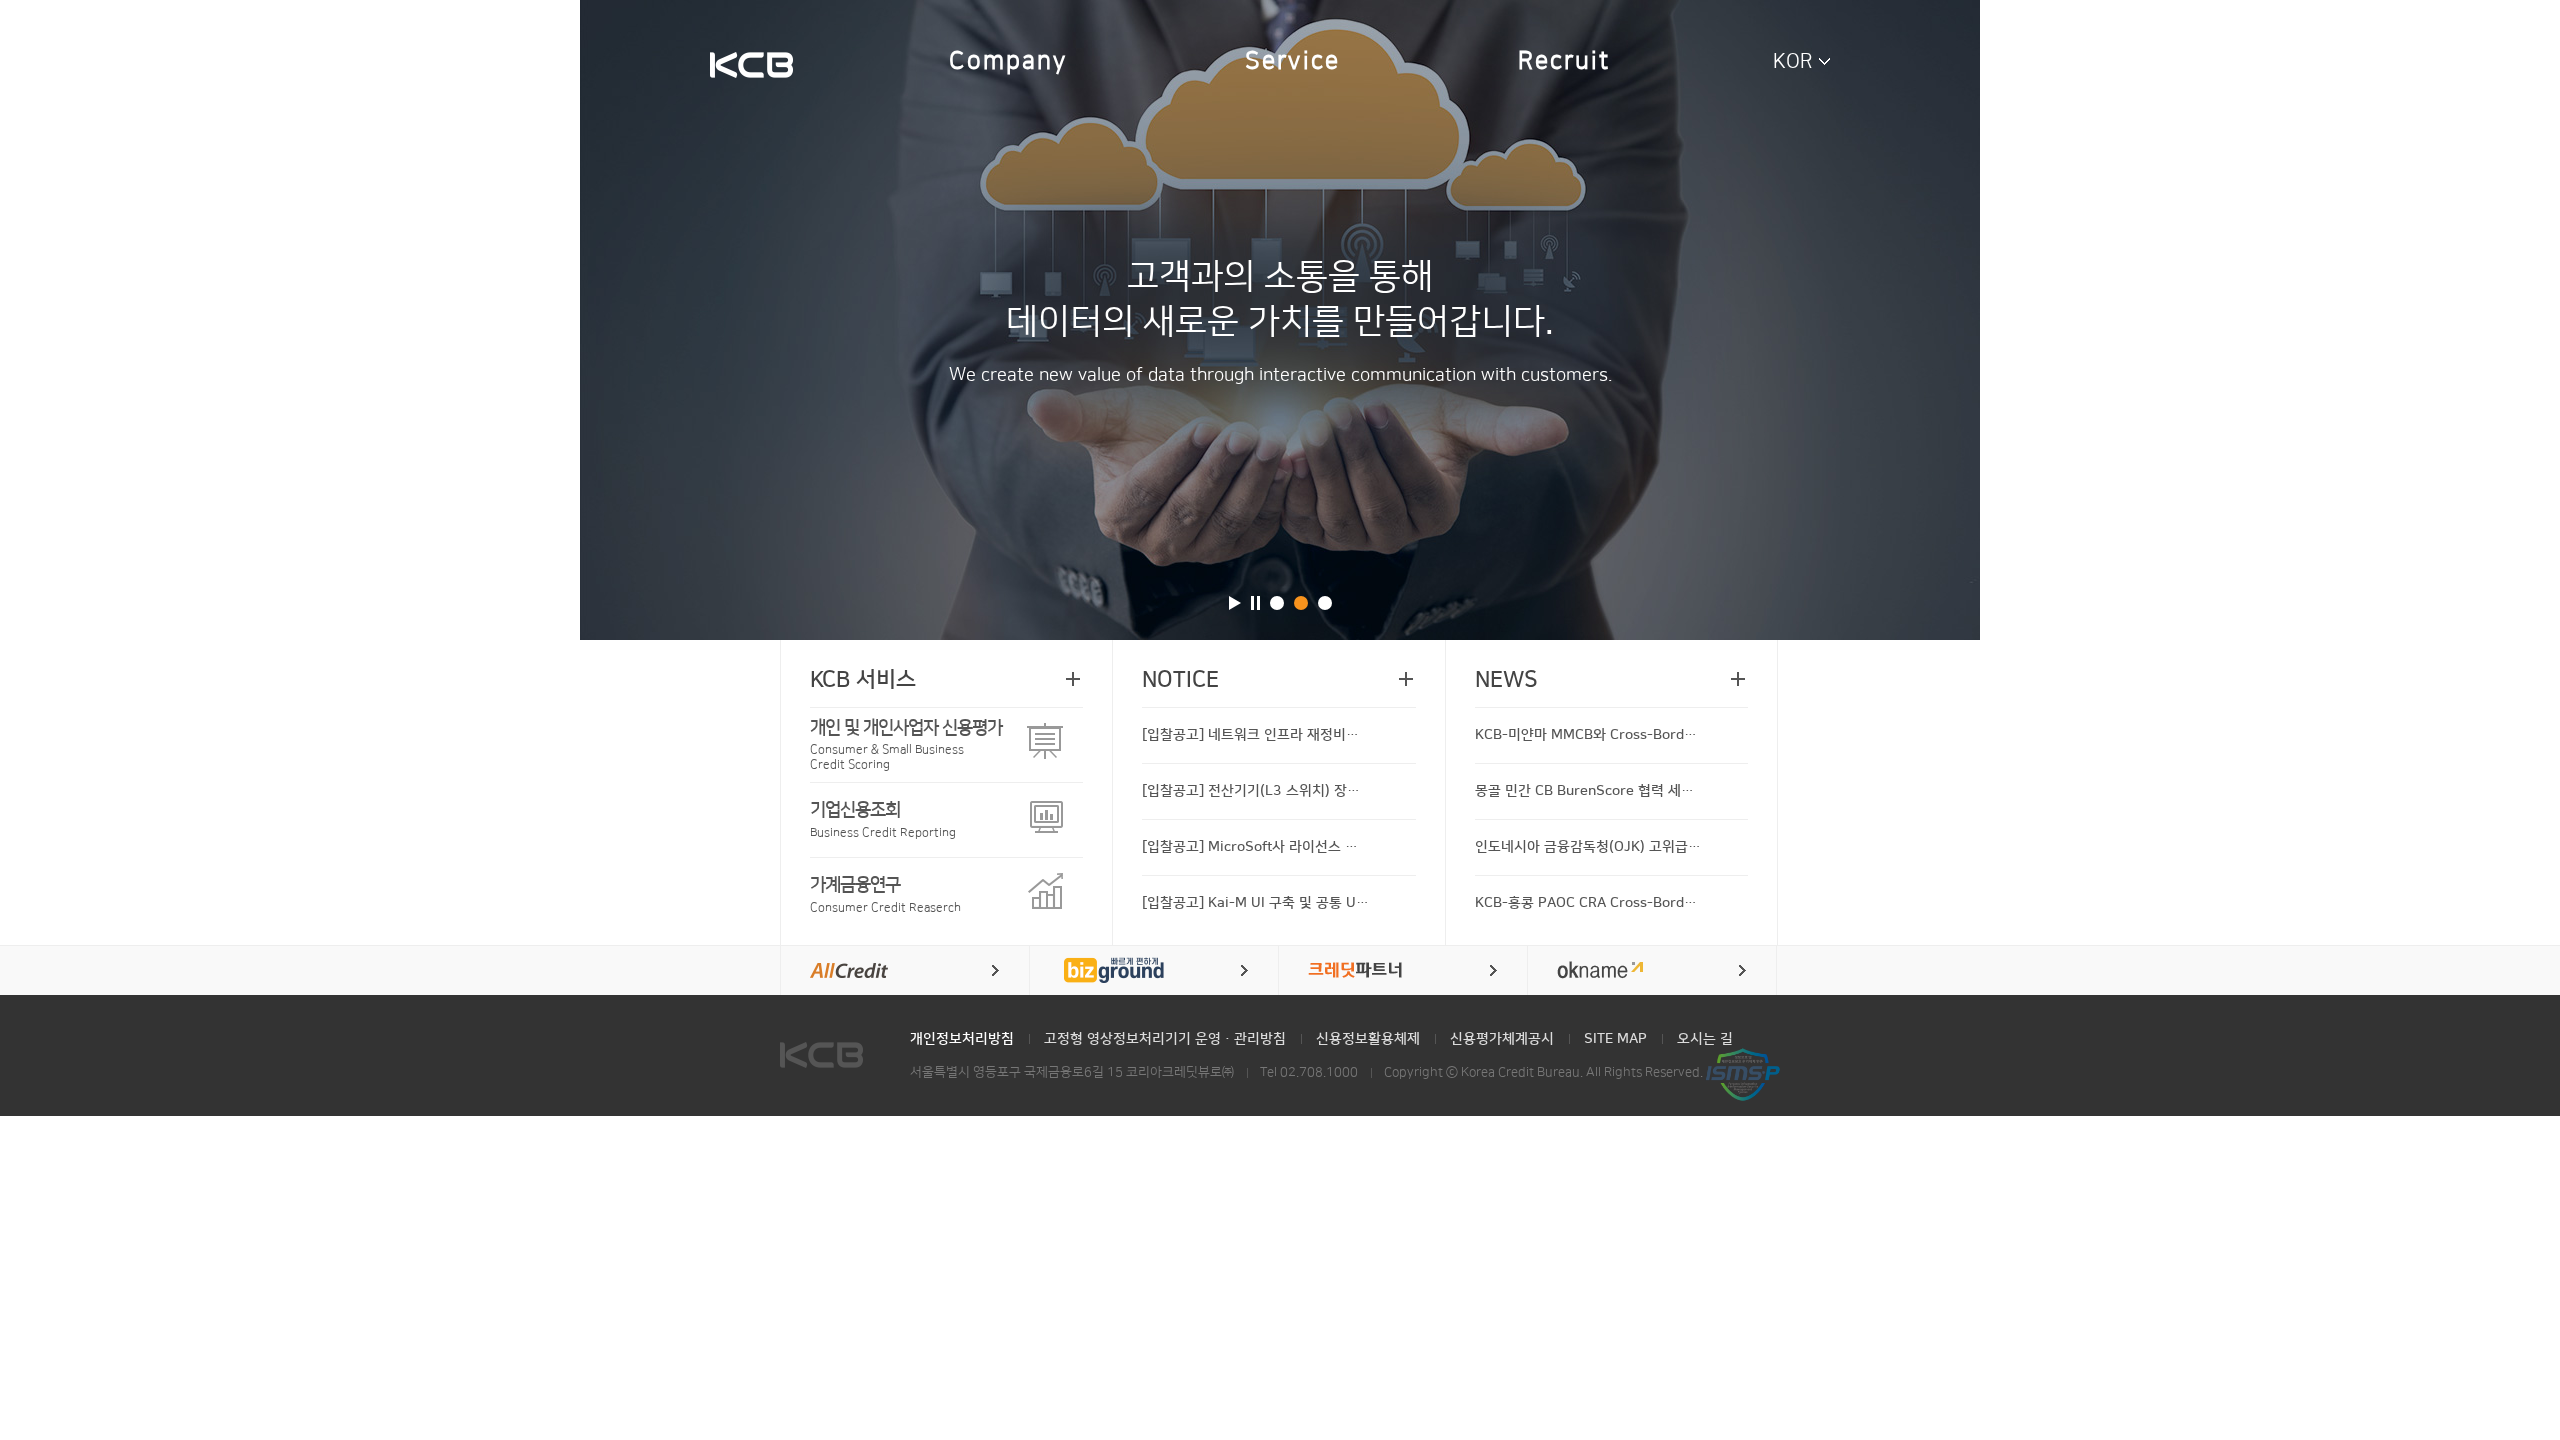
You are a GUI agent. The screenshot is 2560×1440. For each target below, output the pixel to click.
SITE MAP (1615, 1039)
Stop (1255, 603)
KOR (1793, 61)
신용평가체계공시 (1502, 1039)
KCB (751, 67)
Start (1235, 603)
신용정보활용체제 (1368, 1039)
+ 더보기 (1073, 679)
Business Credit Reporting (883, 819)
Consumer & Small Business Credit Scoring (906, 744)
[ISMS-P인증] (1743, 1074)
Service (1292, 61)
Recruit (1564, 61)
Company (1008, 61)
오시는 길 (1705, 1039)
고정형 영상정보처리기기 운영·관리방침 (1165, 1039)
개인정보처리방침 (962, 1039)
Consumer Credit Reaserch (885, 894)
